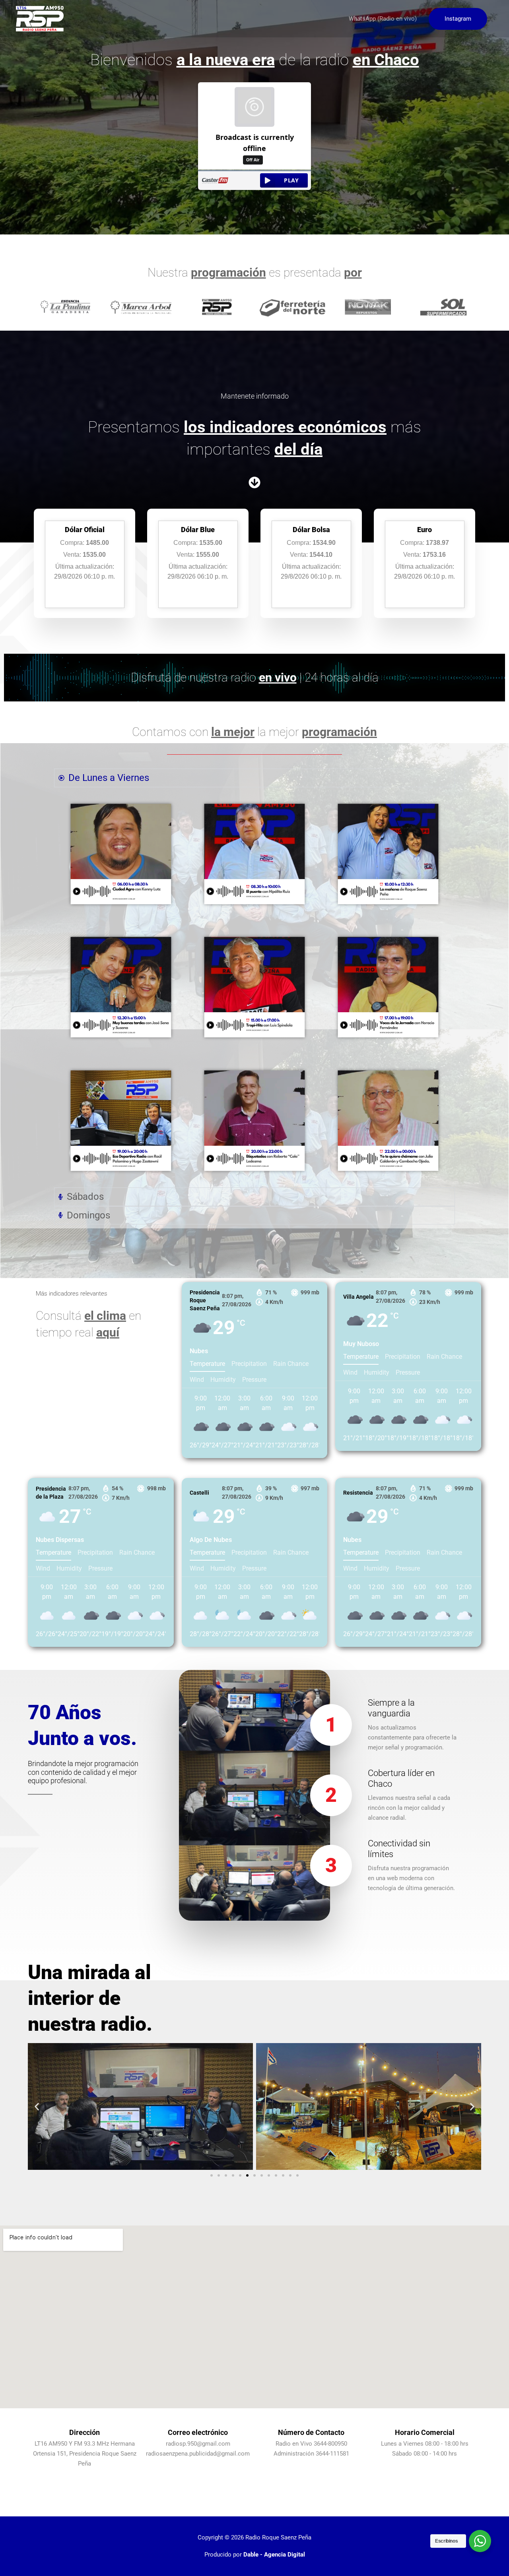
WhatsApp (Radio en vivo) (383, 19)
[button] (458, 19)
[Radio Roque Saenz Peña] (40, 18)
